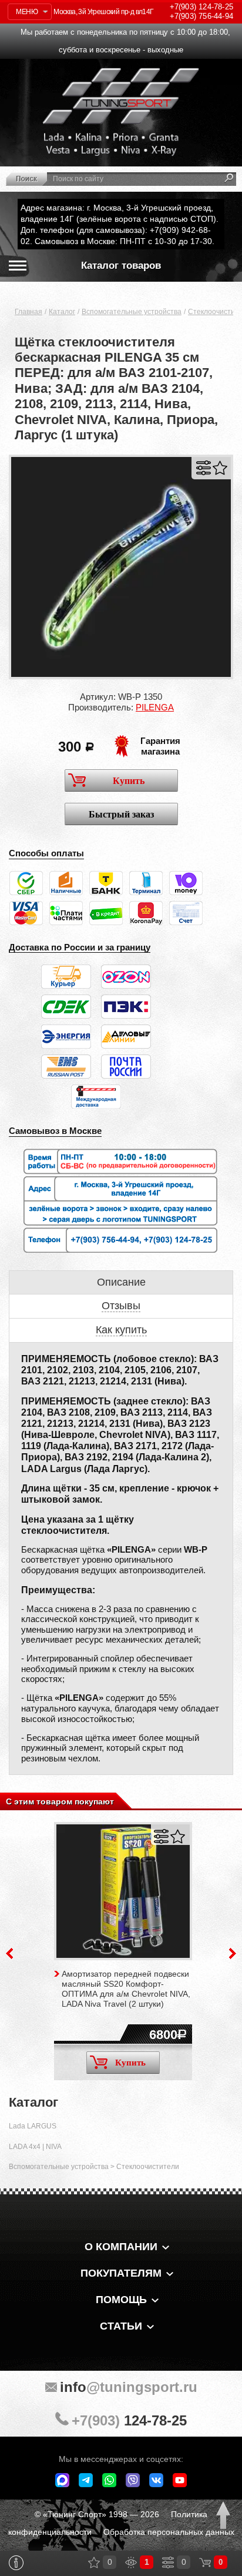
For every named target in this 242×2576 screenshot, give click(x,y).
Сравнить (204, 468)
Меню (27, 12)
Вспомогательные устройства (132, 312)
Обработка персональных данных (169, 2532)
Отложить (220, 468)
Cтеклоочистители (148, 2167)
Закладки (94, 2562)
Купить (129, 781)
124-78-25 (201, 7)
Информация (16, 2563)
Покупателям (121, 2273)
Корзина (205, 2562)
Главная (28, 312)
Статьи (121, 2326)
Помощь (121, 2300)
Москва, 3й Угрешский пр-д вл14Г (103, 12)
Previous (9, 1953)
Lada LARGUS (33, 2126)
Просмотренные (131, 2562)
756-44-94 (201, 16)
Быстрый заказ (121, 814)
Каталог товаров (121, 266)
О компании (121, 2247)
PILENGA (155, 707)
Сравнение (168, 2562)
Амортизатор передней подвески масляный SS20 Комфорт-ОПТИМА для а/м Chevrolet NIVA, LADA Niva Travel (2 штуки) (126, 1988)
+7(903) (129, 2420)
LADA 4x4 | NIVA (35, 2147)
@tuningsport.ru (129, 2387)
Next (233, 1953)
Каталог (62, 312)
